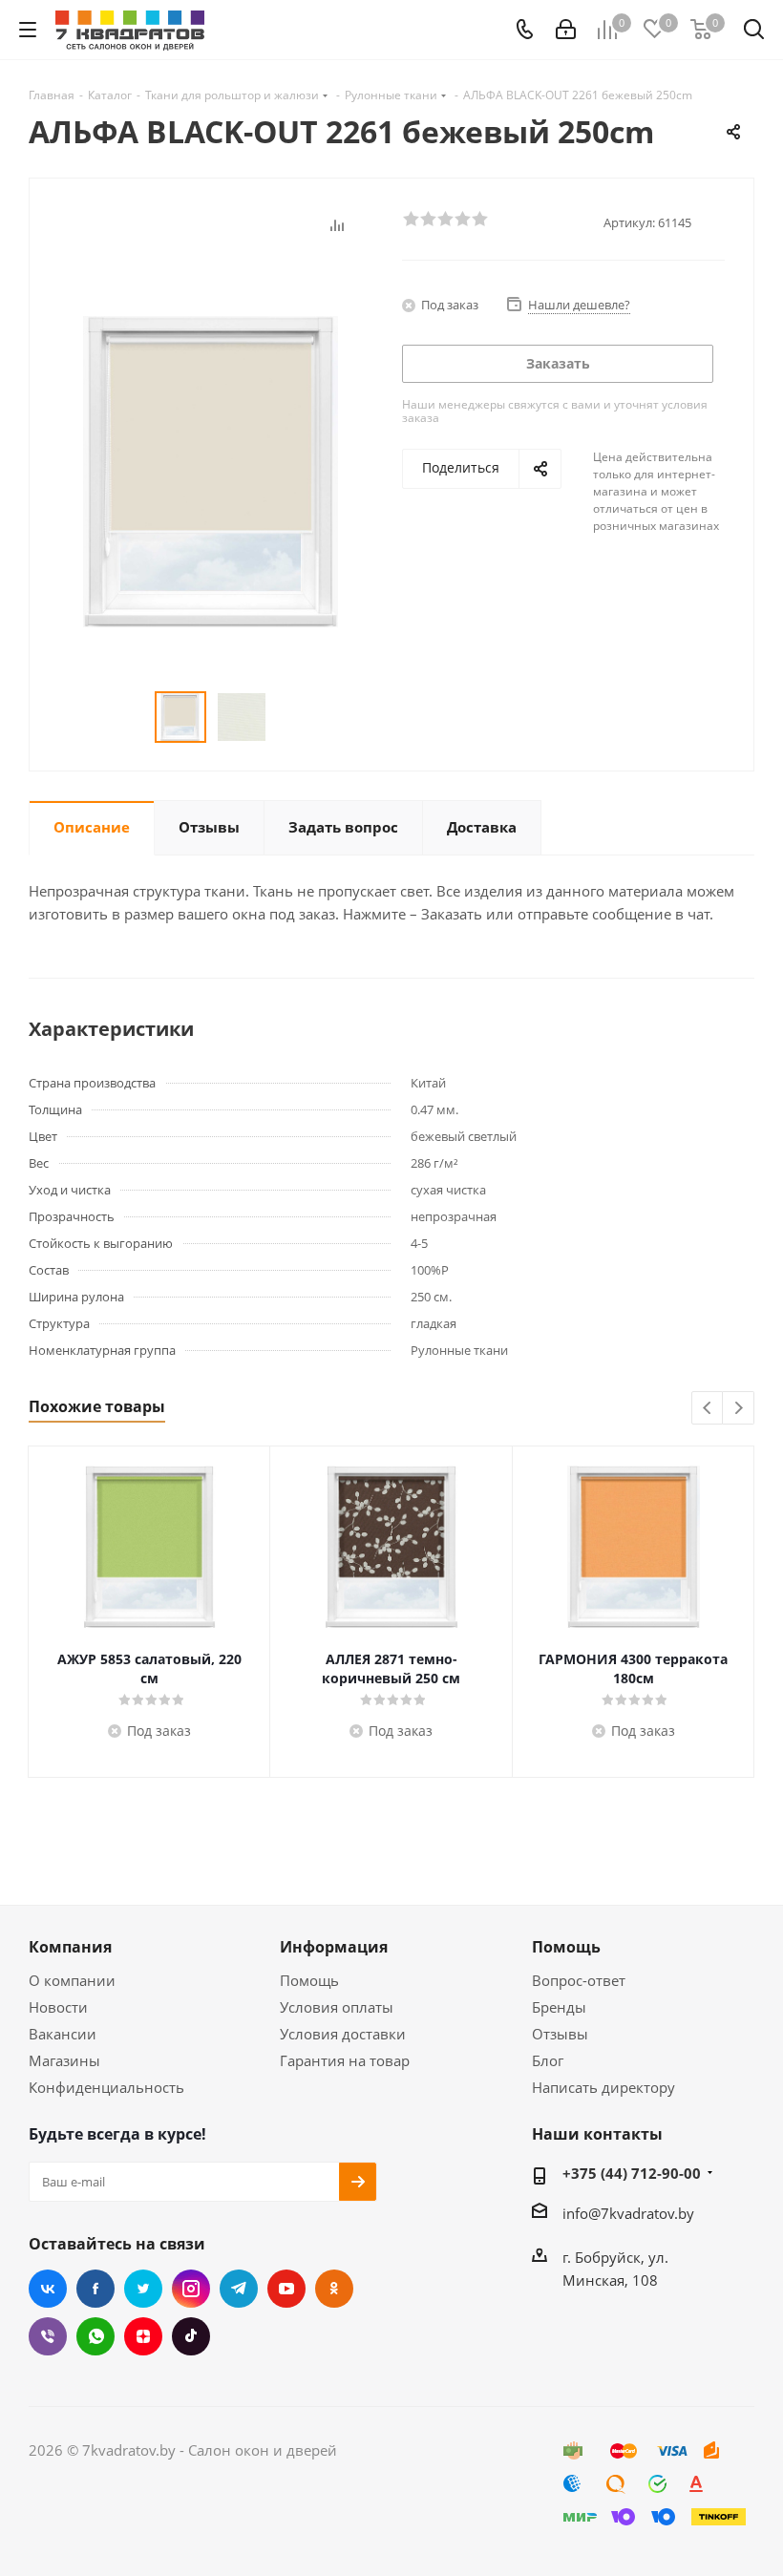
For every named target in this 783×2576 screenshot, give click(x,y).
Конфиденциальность (106, 2087)
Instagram (191, 2289)
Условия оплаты (337, 2007)
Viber (48, 2336)
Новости (58, 2007)
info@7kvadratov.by (628, 2213)
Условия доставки (343, 2034)
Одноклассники (334, 2289)
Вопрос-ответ (579, 1980)
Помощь (309, 1980)
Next (739, 1409)
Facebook (95, 2289)
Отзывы (560, 2034)
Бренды (559, 2007)
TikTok (191, 2336)
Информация (334, 1947)
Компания (70, 1947)
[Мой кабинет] (566, 30)
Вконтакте (48, 2289)
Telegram (239, 2289)
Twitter (143, 2289)
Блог (548, 2060)
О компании (72, 1980)
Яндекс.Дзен (143, 2336)
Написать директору (603, 2087)
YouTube (286, 2289)
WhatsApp (95, 2336)
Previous (708, 1409)
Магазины (64, 2060)
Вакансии (63, 2034)
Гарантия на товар (345, 2060)
